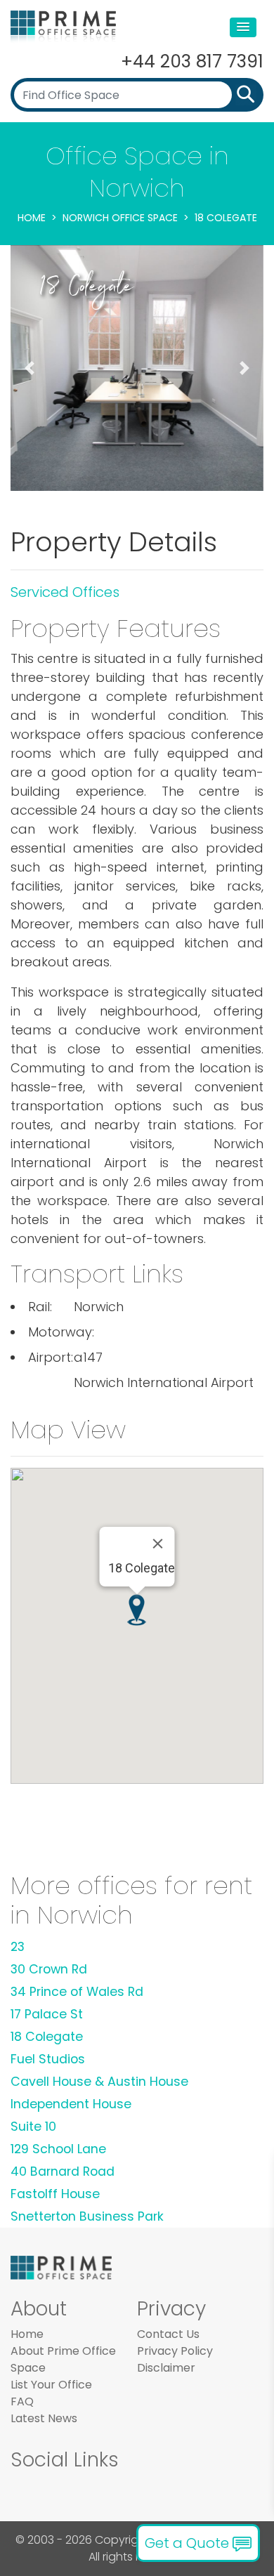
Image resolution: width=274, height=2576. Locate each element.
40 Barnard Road (63, 2171)
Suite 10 (33, 2127)
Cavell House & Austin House (99, 2082)
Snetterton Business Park (87, 2216)
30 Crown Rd (49, 1969)
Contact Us (168, 2334)
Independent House (71, 2104)
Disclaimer (166, 2368)
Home (32, 218)
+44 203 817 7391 (192, 61)
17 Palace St (47, 2014)
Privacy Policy (175, 2351)
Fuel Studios (48, 2059)
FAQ (22, 2401)
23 (18, 1947)
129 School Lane (58, 2149)
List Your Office (51, 2385)
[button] (243, 27)
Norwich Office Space (120, 218)
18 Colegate (47, 2037)
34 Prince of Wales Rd (77, 1992)
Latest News (44, 2418)
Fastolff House (55, 2194)
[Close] (158, 1544)
